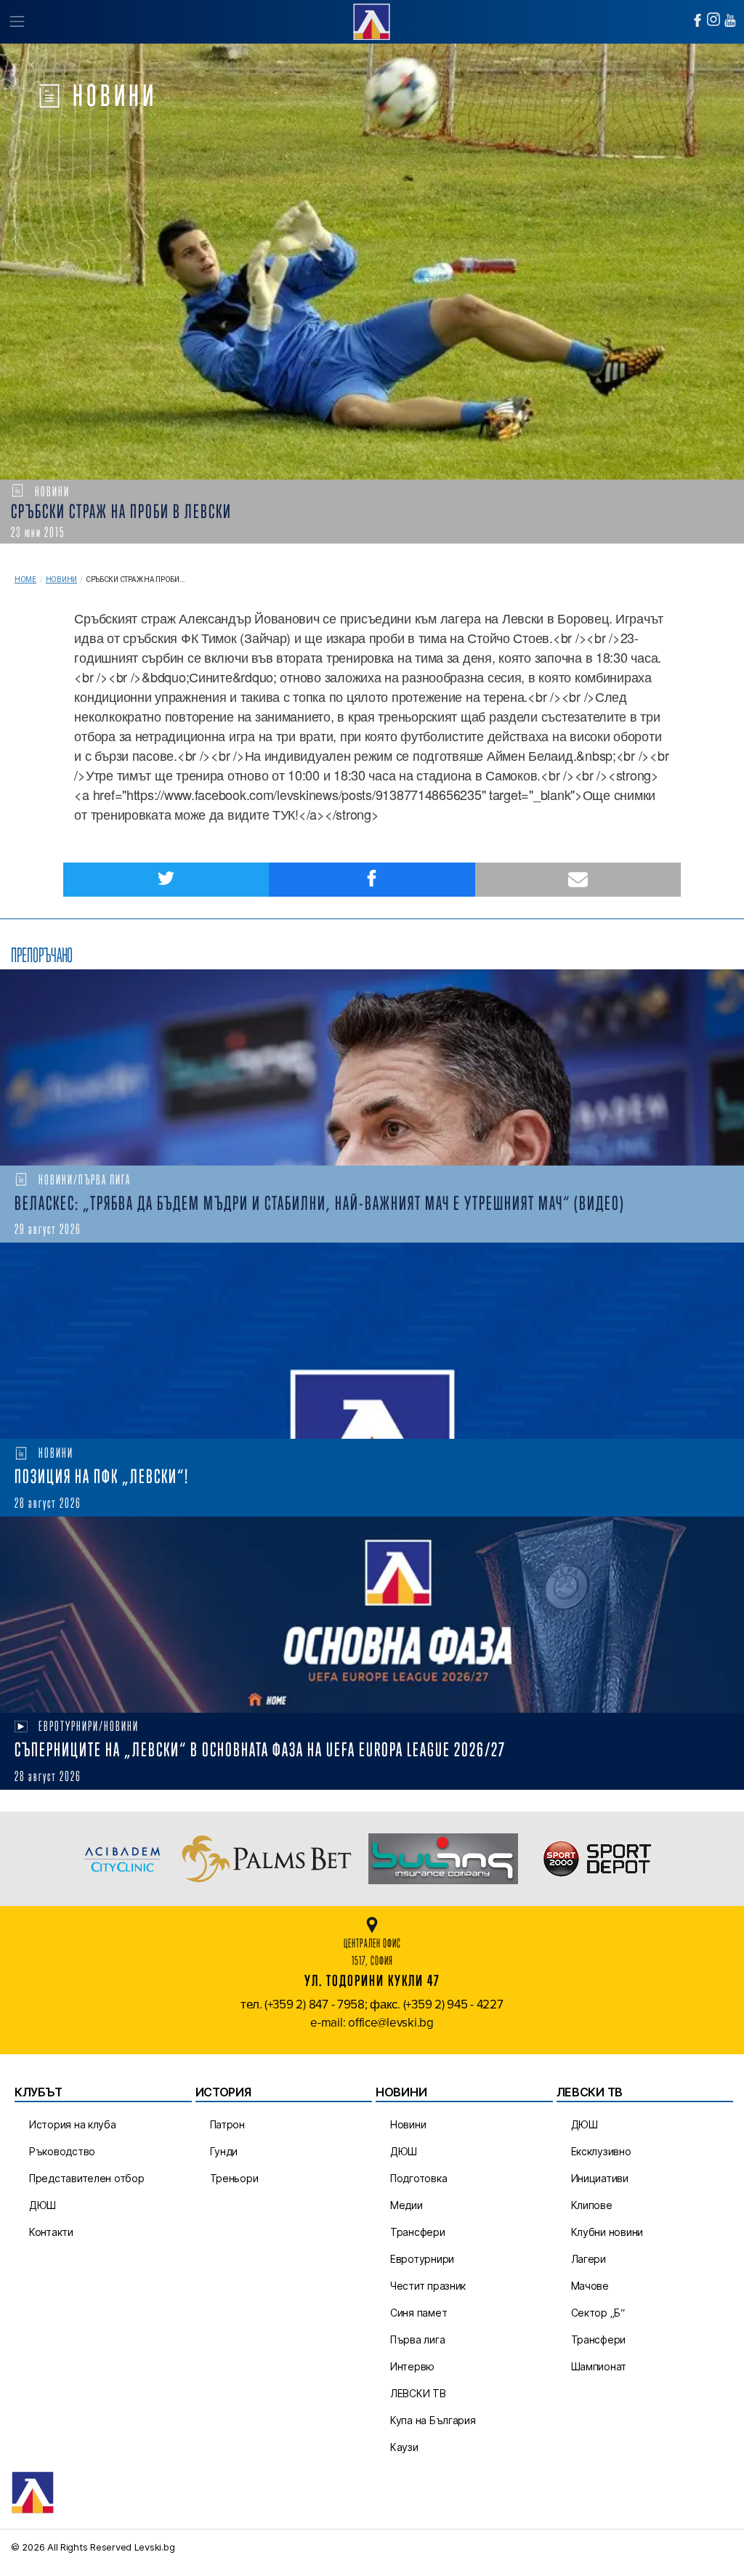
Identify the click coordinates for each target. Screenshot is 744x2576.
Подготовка (418, 2178)
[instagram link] (713, 19)
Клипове (592, 2205)
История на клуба (73, 2124)
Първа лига (417, 2339)
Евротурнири (422, 2259)
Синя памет (418, 2313)
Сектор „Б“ (598, 2313)
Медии (407, 2205)
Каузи (404, 2447)
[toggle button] (16, 22)
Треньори (234, 2178)
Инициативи (600, 2178)
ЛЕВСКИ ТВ (418, 2393)
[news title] (372, 1067)
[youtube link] (730, 20)
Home (25, 580)
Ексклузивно (601, 2151)
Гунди (224, 2151)
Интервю (412, 2366)
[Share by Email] (578, 880)
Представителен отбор (87, 2178)
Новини (61, 580)
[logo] (372, 20)
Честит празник (428, 2286)
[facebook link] (697, 20)
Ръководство (62, 2151)
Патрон (227, 2124)
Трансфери (418, 2232)
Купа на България (433, 2420)
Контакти (51, 2232)
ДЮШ (43, 2205)
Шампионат (599, 2366)
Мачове (590, 2286)
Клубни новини (607, 2232)
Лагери (589, 2259)
